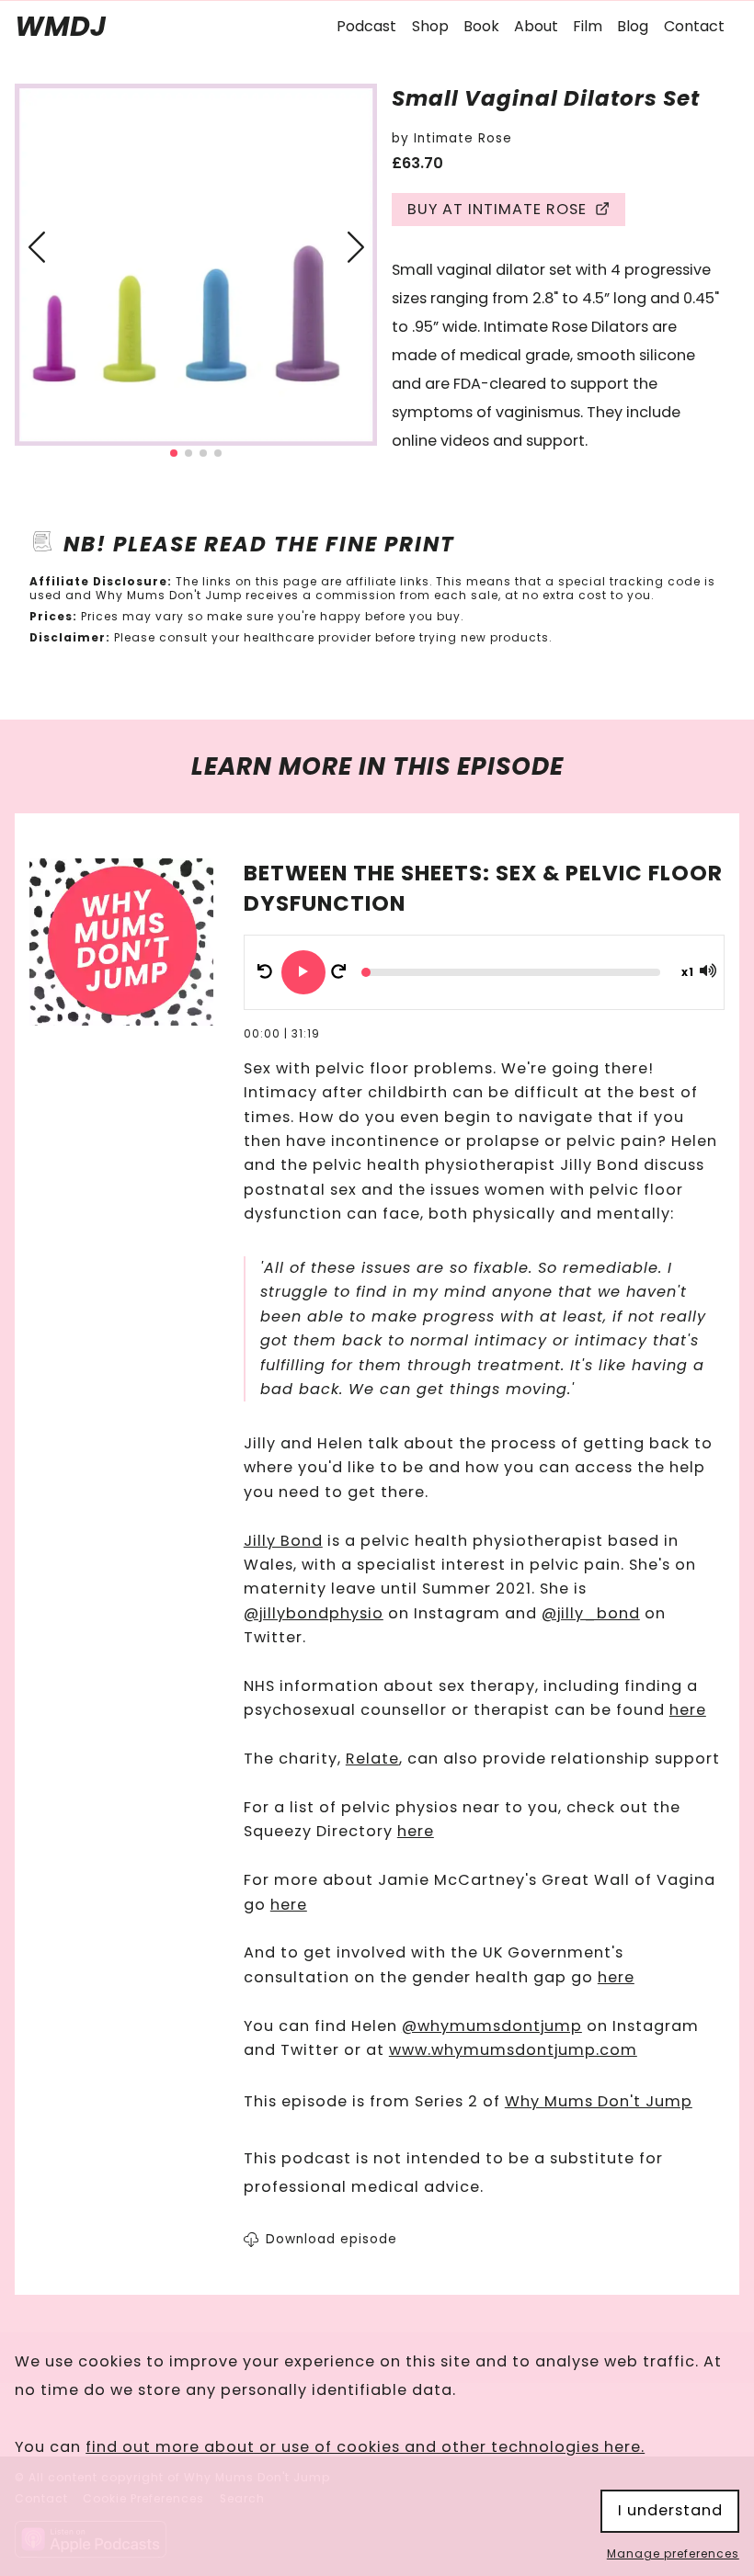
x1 (688, 972)
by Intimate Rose (452, 138)
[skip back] (265, 972)
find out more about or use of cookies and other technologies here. (365, 2447)
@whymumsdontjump (492, 2026)
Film (588, 26)
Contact (694, 26)
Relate (372, 1759)
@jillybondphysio (314, 1613)
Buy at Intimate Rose (497, 210)
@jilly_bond (591, 1613)
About (536, 26)
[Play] (303, 972)
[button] (36, 246)
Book (481, 26)
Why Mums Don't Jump (599, 2101)
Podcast (366, 26)
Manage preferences (673, 2554)
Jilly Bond (283, 1541)
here (688, 1710)
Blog (633, 26)
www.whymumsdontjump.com (513, 2050)
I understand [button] (670, 2510)
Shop (430, 26)
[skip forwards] (338, 972)
